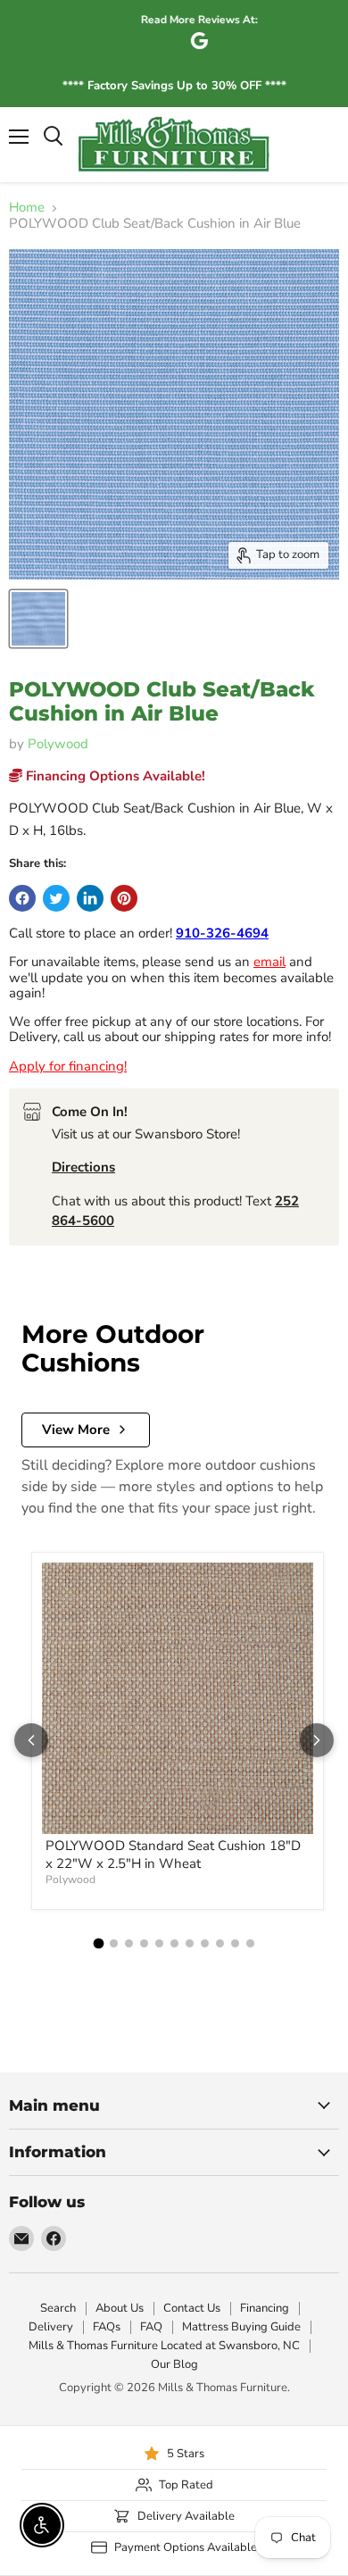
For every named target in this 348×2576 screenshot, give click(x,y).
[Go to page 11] (250, 1943)
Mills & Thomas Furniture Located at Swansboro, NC (164, 2346)
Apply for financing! (68, 1066)
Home (27, 208)
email (269, 962)
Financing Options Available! (114, 776)
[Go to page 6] (174, 1943)
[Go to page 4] (144, 1943)
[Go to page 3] (129, 1943)
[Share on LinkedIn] (90, 898)
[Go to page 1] (98, 1943)
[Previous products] (31, 1740)
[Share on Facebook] (22, 898)
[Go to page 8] (205, 1943)
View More (76, 1430)
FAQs (107, 2327)
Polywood (58, 744)
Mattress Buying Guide (241, 2327)
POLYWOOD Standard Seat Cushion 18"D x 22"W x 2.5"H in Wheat (173, 1855)
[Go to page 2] (114, 1943)
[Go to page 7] (190, 1943)
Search (58, 2308)
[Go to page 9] (220, 1943)
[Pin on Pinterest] (124, 898)
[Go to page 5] (159, 1943)
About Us (120, 2308)
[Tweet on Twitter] (56, 898)
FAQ (151, 2327)
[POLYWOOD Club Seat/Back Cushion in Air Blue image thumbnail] (38, 619)
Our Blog (174, 2364)
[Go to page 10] (235, 1943)
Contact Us (192, 2308)
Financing (265, 2308)
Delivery (51, 2327)
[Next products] (317, 1740)
